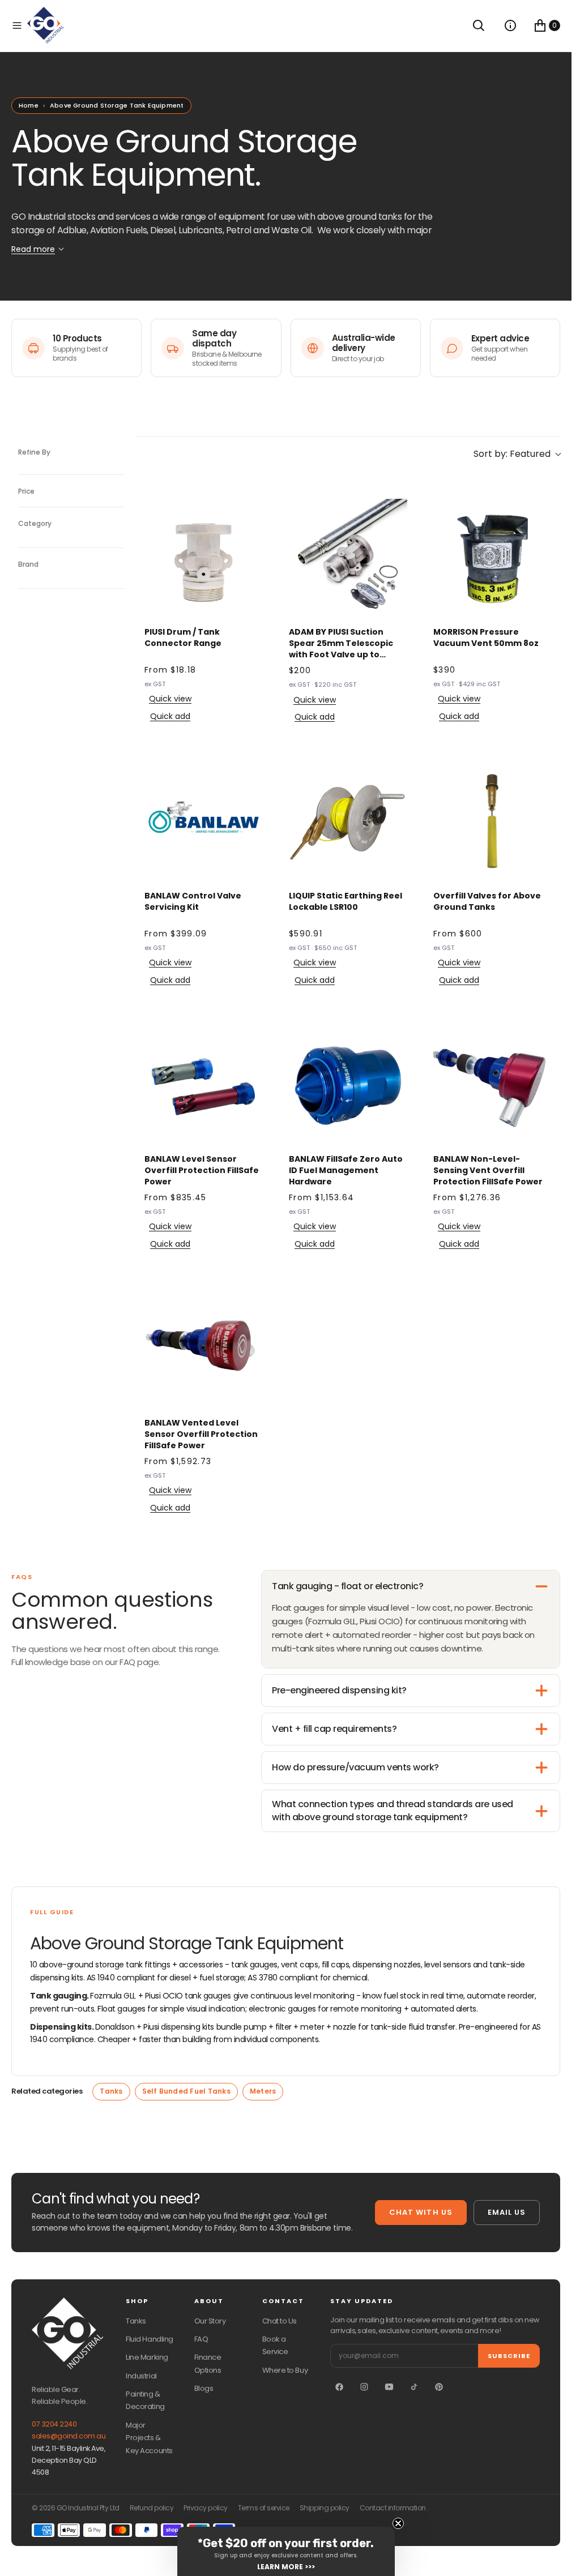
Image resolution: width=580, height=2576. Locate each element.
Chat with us (421, 2212)
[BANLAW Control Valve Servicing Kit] (204, 822)
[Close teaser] (398, 2523)
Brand (28, 564)
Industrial (141, 2376)
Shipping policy (325, 2508)
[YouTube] (389, 2387)
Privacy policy (205, 2508)
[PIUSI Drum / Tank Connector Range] (204, 558)
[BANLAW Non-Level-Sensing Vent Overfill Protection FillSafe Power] (492, 1085)
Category (35, 523)
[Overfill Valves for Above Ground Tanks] (492, 822)
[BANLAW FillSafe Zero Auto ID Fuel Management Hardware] (348, 1085)
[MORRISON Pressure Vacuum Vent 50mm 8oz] (492, 558)
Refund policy (152, 2508)
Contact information (393, 2508)
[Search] (479, 25)
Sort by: (512, 454)
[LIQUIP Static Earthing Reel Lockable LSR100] (348, 822)
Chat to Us (280, 2321)
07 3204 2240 (54, 2424)
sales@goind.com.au (69, 2436)
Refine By (34, 452)
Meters (263, 2091)
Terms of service (264, 2508)
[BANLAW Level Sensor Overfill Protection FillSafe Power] (204, 1085)
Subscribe (509, 2356)
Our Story (210, 2321)
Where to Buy (285, 2370)
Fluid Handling (149, 2339)
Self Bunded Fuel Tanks (186, 2091)
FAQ (201, 2339)
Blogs (204, 2388)
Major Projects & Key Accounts (149, 2438)
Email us (507, 2212)
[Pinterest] (439, 2387)
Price (26, 491)
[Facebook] (339, 2387)
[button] (17, 25)
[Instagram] (364, 2387)
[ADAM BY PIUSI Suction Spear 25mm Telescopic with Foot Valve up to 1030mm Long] (348, 558)
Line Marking (147, 2357)
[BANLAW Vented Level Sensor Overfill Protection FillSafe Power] (204, 1349)
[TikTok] (414, 2387)
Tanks (111, 2091)
